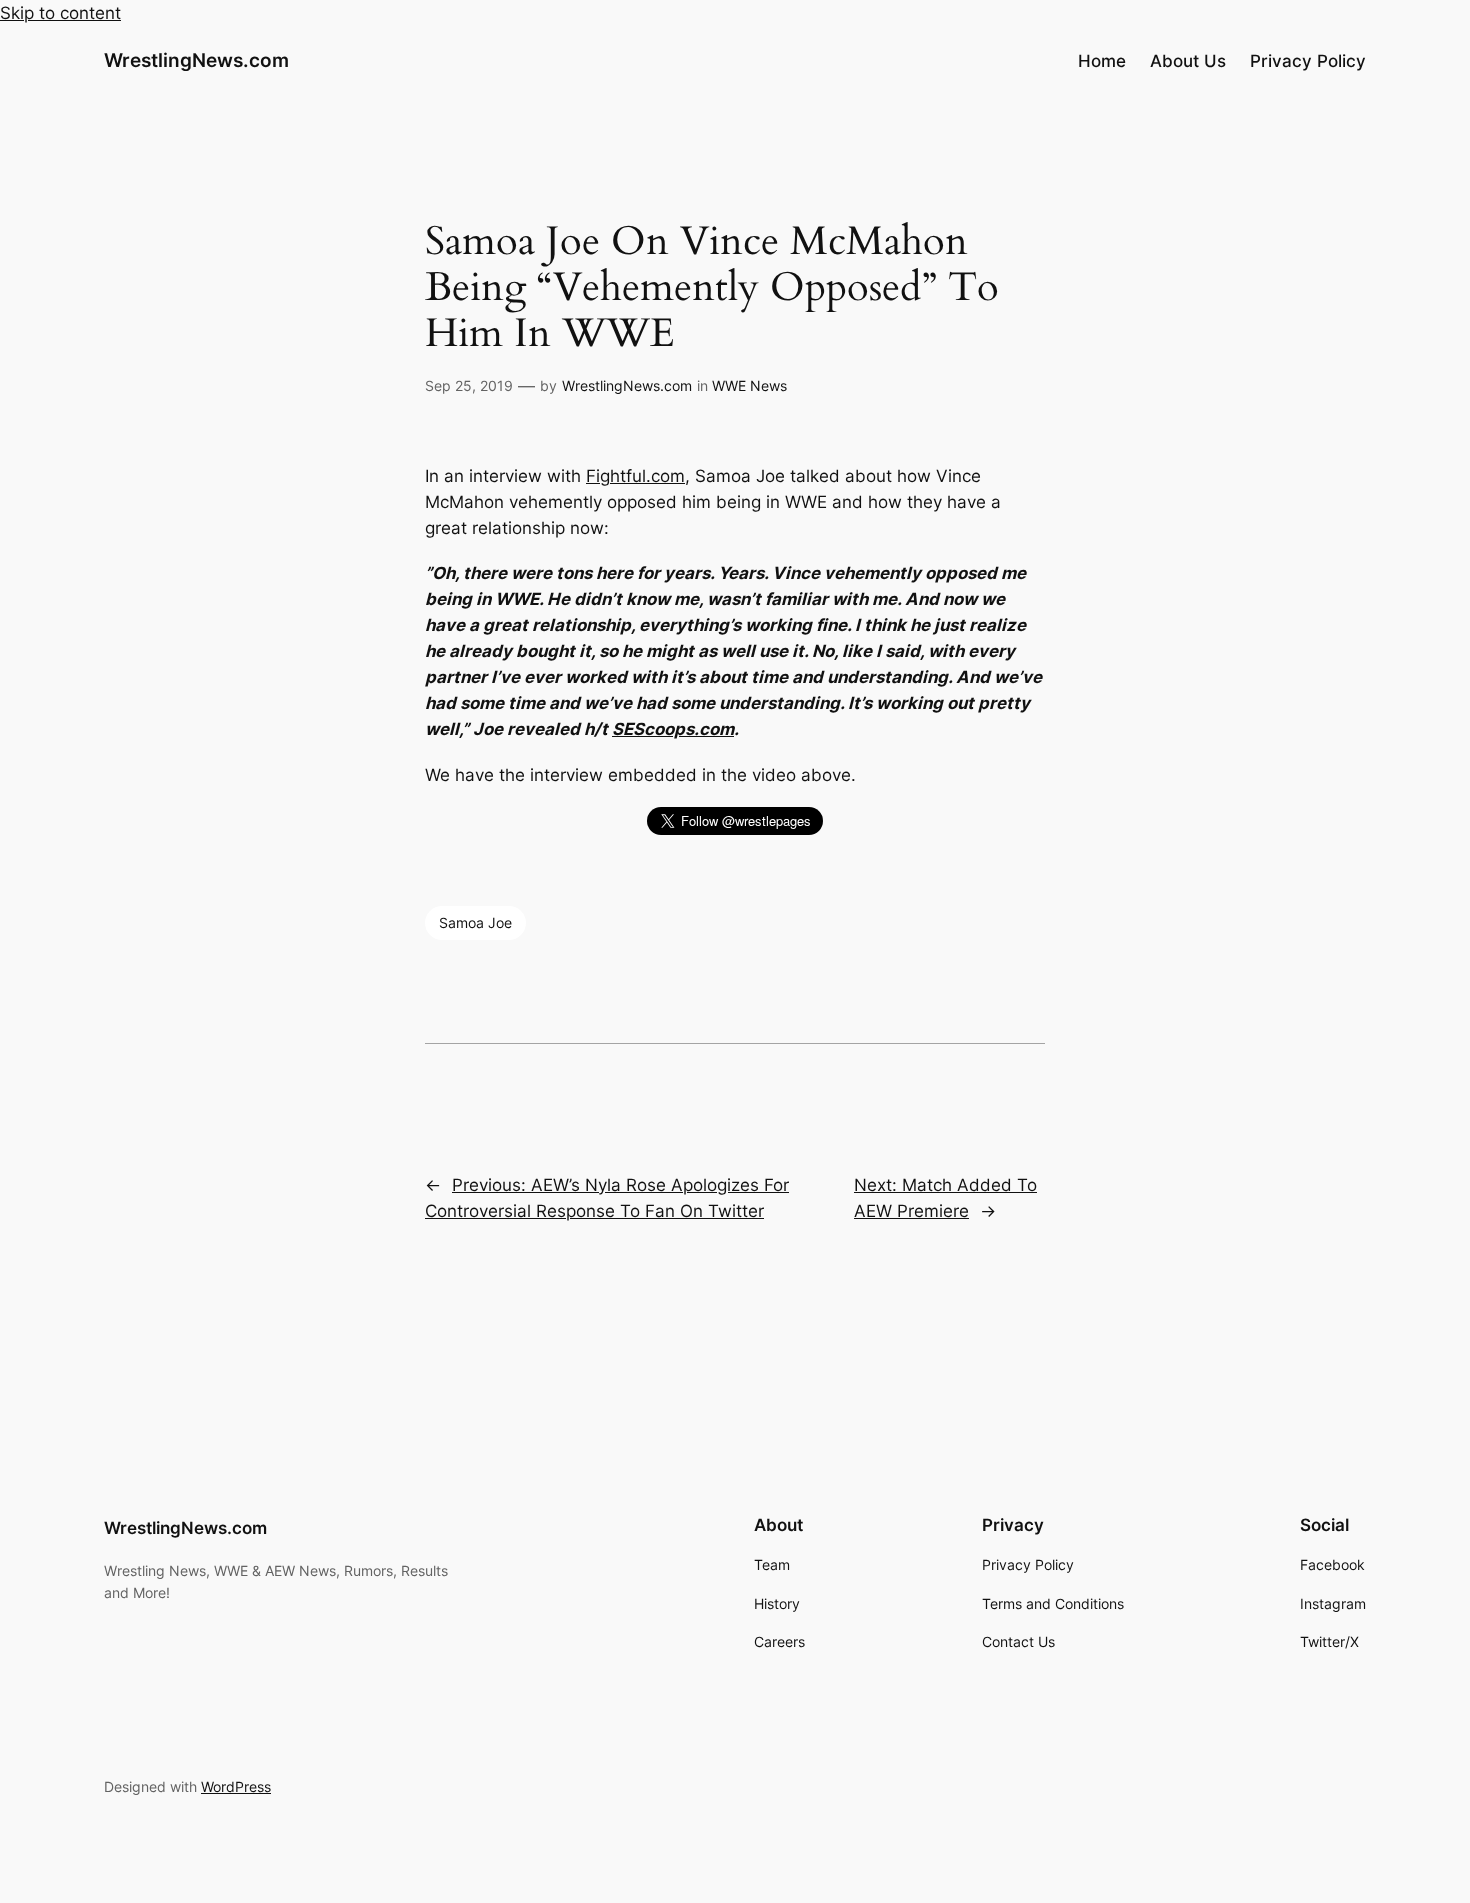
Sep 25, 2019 (469, 385)
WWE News (749, 385)
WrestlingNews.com (196, 60)
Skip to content (60, 13)
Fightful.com (635, 476)
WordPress (236, 1786)
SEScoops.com (673, 729)
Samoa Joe (475, 922)
